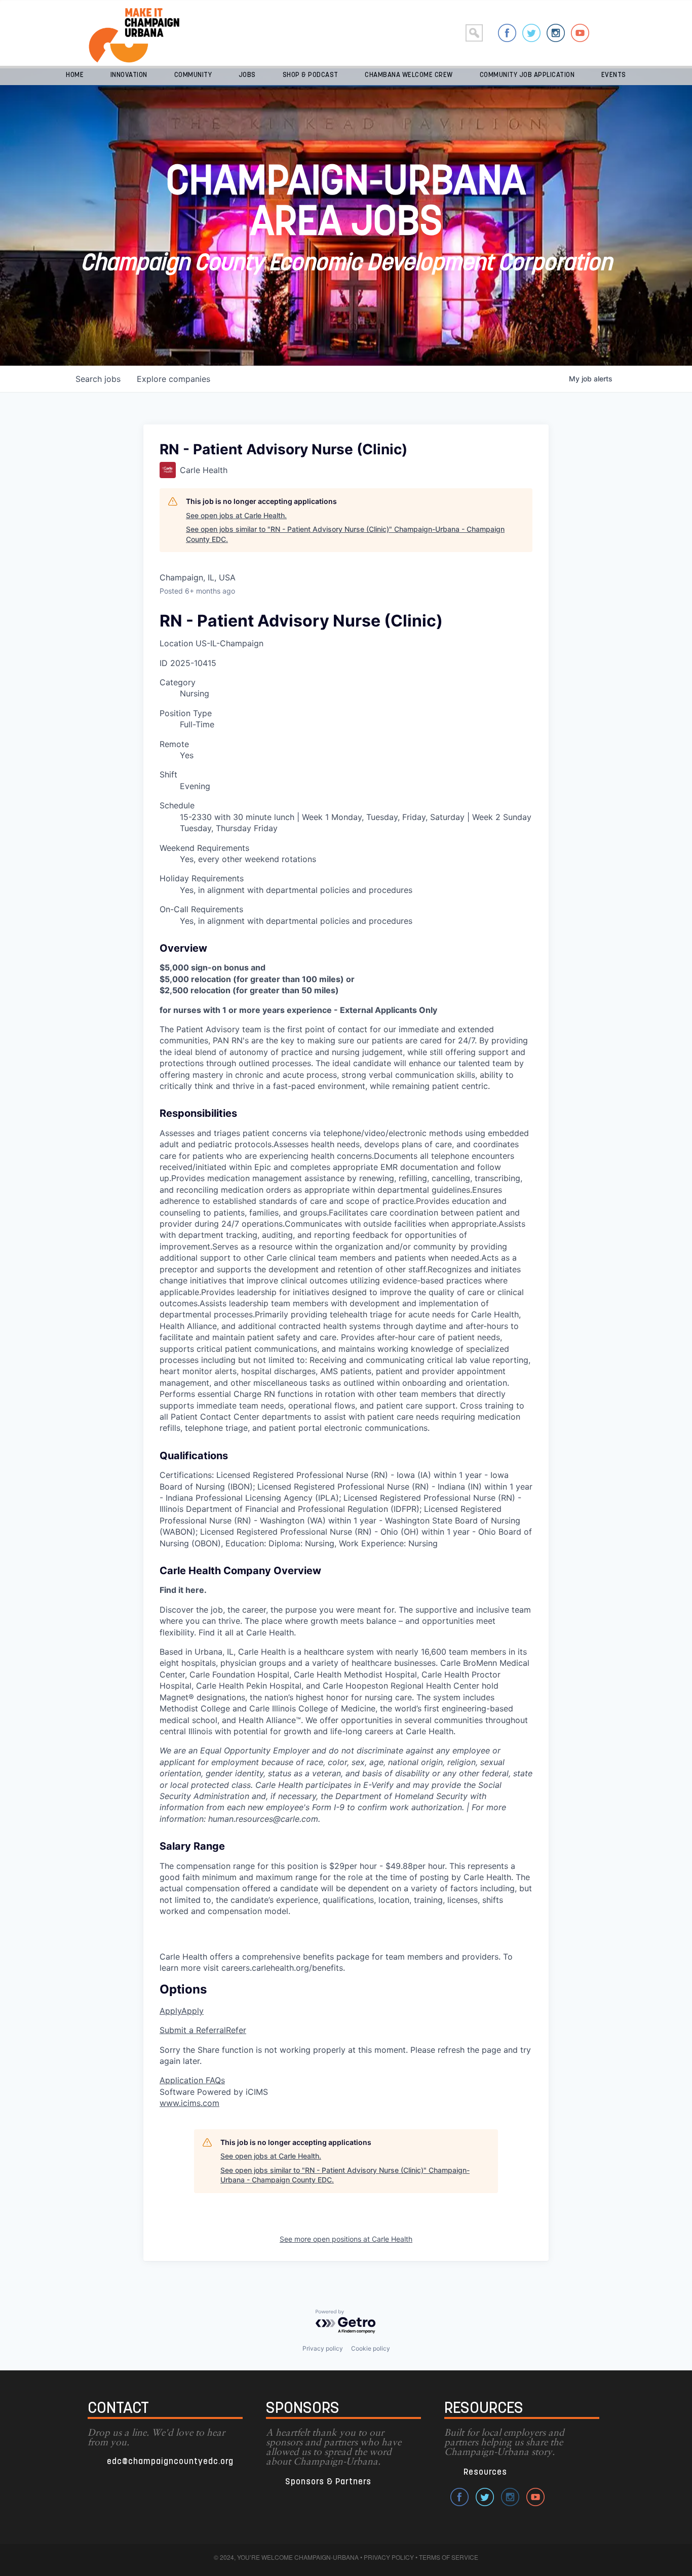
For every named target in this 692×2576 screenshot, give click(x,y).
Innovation (129, 75)
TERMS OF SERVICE (449, 2557)
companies (174, 379)
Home (75, 75)
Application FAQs (192, 2080)
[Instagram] (556, 33)
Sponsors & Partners (328, 2482)
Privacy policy (323, 2348)
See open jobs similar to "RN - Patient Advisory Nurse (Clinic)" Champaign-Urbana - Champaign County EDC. (345, 534)
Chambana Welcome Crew (409, 75)
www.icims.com (189, 2103)
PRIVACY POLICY (389, 2557)
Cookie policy (371, 2348)
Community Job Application (527, 75)
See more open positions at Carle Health (346, 2239)
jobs (98, 379)
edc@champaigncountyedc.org (170, 2462)
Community (193, 75)
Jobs (247, 75)
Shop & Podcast (311, 75)
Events (614, 75)
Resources (485, 2472)
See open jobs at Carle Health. (236, 515)
